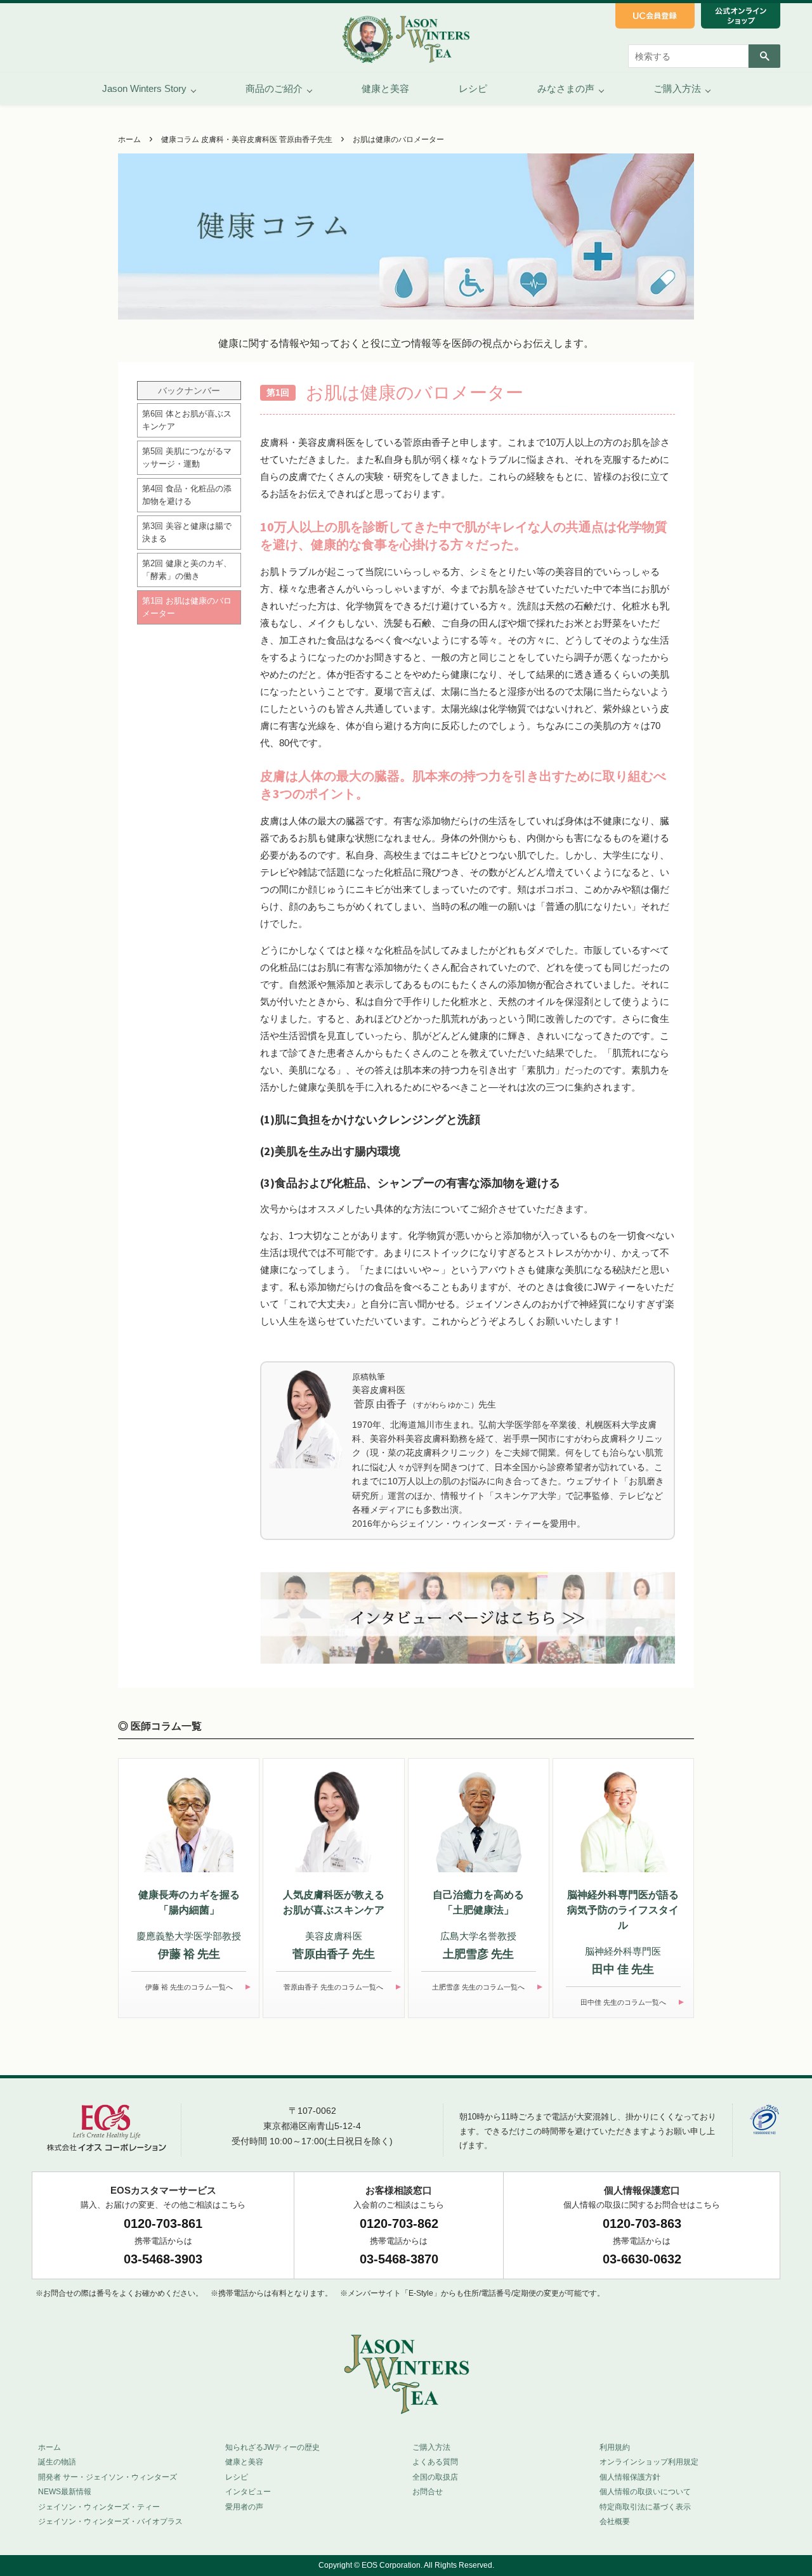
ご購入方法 (677, 88)
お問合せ (428, 2492)
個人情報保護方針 (630, 2477)
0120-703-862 (399, 2223)
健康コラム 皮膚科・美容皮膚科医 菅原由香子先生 (247, 139)
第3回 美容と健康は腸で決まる (187, 532)
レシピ (473, 88)
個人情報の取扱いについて (645, 2492)
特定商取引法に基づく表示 (645, 2507)
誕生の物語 (57, 2462)
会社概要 (615, 2521)
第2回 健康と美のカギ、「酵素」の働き (187, 570)
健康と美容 (385, 88)
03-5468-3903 (163, 2259)
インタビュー (248, 2492)
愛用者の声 (244, 2507)
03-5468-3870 (399, 2259)
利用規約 (615, 2447)
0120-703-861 (163, 2223)
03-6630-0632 (642, 2259)
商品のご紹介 (274, 88)
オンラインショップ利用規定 (649, 2462)
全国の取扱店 (435, 2477)
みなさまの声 (566, 88)
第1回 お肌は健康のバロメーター (187, 607)
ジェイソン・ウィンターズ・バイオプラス (110, 2521)
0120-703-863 (642, 2223)
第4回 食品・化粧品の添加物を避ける (187, 495)
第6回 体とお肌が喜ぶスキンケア (187, 420)
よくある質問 (435, 2462)
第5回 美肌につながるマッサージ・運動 (187, 457)
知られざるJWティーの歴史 (272, 2447)
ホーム (129, 139)
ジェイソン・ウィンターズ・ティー (99, 2507)
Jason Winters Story (144, 88)
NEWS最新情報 (65, 2492)
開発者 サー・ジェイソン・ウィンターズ (108, 2477)
